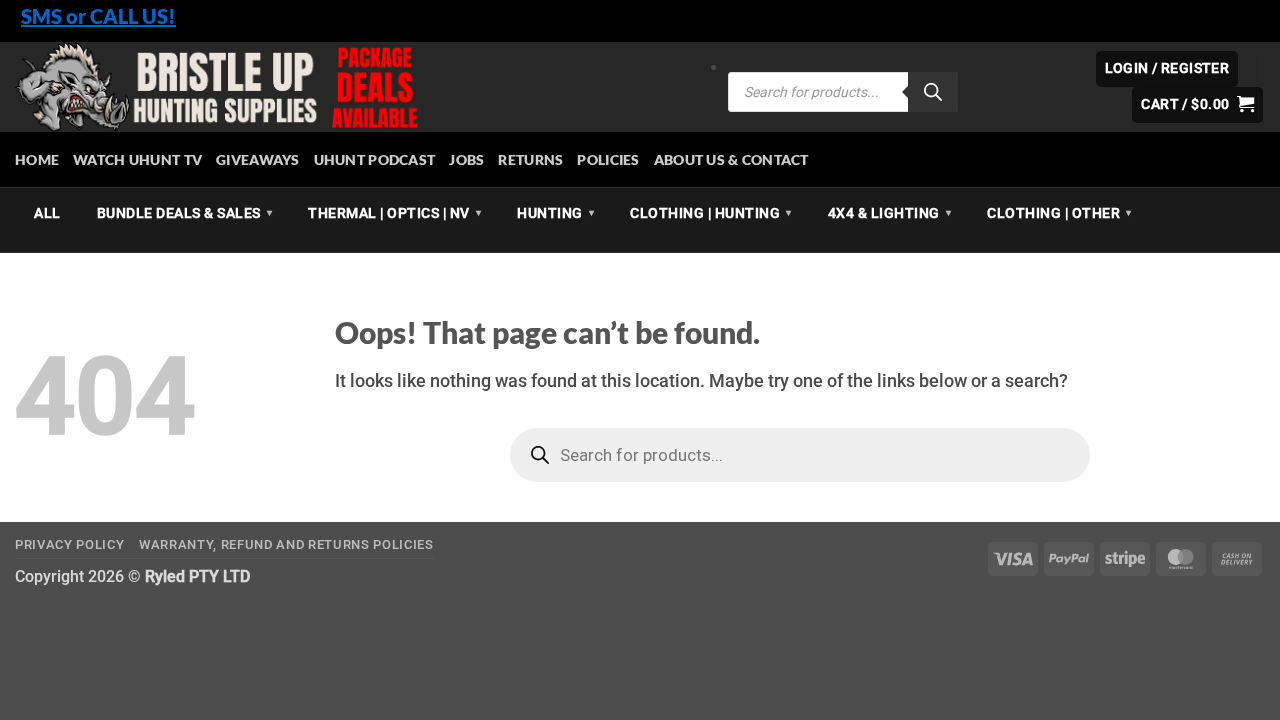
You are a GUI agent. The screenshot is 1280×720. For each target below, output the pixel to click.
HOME (37, 159)
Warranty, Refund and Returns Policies (286, 544)
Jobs (466, 159)
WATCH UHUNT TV (137, 159)
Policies (608, 159)
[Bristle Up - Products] (356, 87)
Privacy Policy (69, 544)
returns (530, 159)
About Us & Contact (731, 159)
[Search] (933, 92)
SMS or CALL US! (98, 16)
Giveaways (258, 159)
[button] (1197, 105)
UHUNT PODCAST (375, 159)
